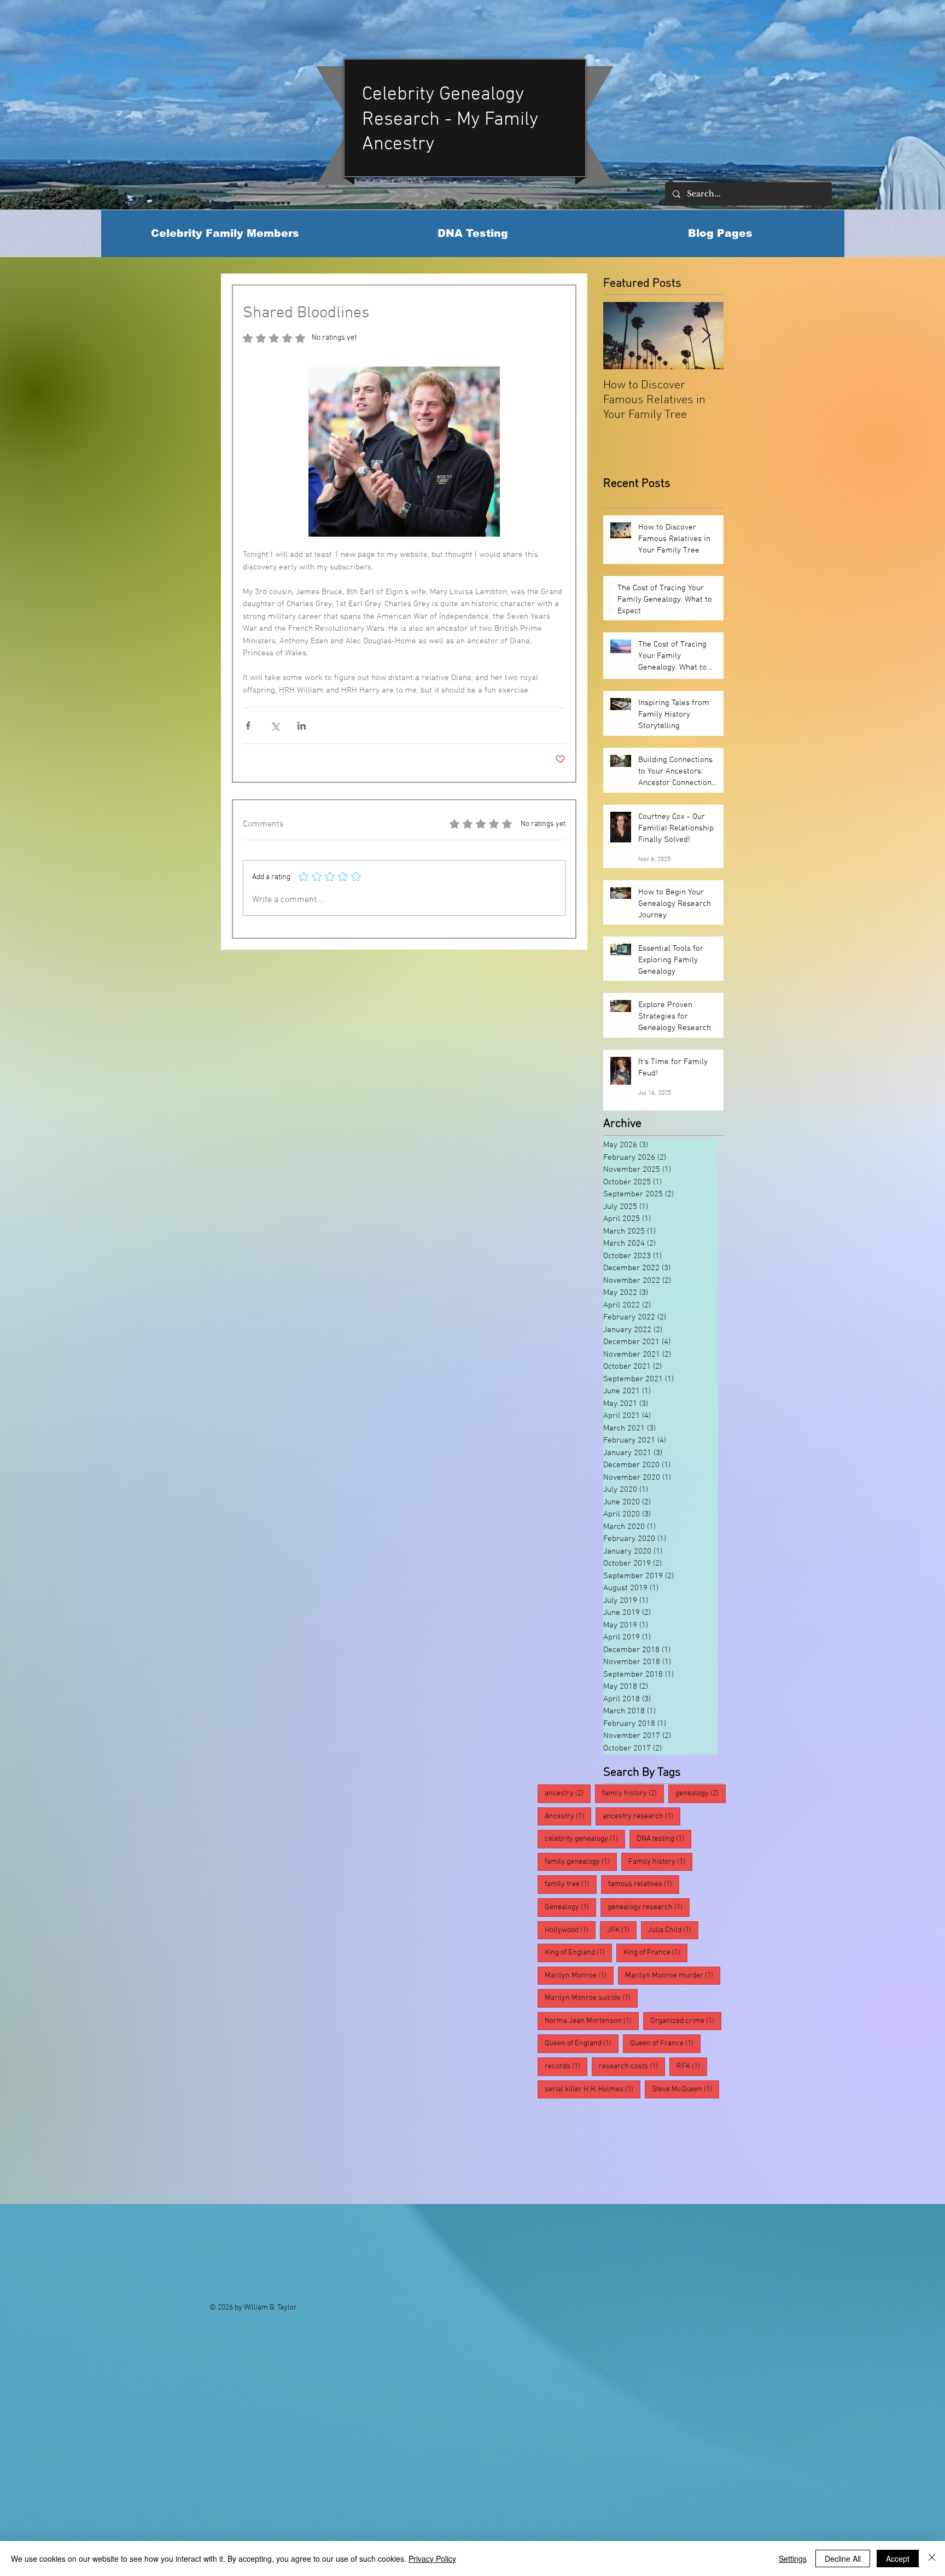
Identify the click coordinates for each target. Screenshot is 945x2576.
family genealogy (581, 2043)
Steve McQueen (620, 1998)
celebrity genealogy (674, 2021)
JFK (685, 1839)
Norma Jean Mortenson (592, 1952)
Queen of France (665, 1975)
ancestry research (584, 2021)
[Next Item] (706, 336)
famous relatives (580, 2066)
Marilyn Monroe (655, 1884)
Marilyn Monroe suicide (591, 1930)
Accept (898, 2558)
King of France (577, 1884)
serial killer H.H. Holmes (593, 2112)
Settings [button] (793, 2558)
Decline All (843, 2558)
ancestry (568, 1793)
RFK (560, 1998)
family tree (654, 2043)
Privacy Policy (432, 2558)
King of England (640, 1862)
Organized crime (686, 1952)
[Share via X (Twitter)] (275, 726)
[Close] (932, 2558)
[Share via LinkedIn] (302, 726)
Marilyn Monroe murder (592, 1907)
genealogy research (668, 2066)
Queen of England (582, 1975)
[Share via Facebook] (248, 726)
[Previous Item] (621, 336)
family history (633, 1793)
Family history (701, 1816)
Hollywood (633, 1839)
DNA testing (630, 1816)
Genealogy (570, 1839)
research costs (632, 2089)
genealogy (701, 1793)
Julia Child (570, 1862)
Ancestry (568, 1816)
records (566, 2089)
